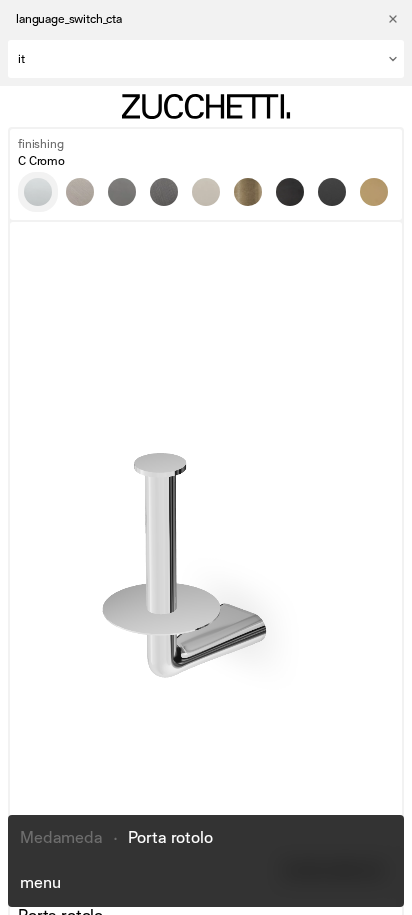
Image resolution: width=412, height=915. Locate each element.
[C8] (206, 192)
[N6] (332, 192)
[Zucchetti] (206, 106)
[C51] (164, 192)
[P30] (374, 192)
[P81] (290, 192)
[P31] (248, 192)
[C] (38, 192)
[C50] (122, 192)
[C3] (80, 192)
